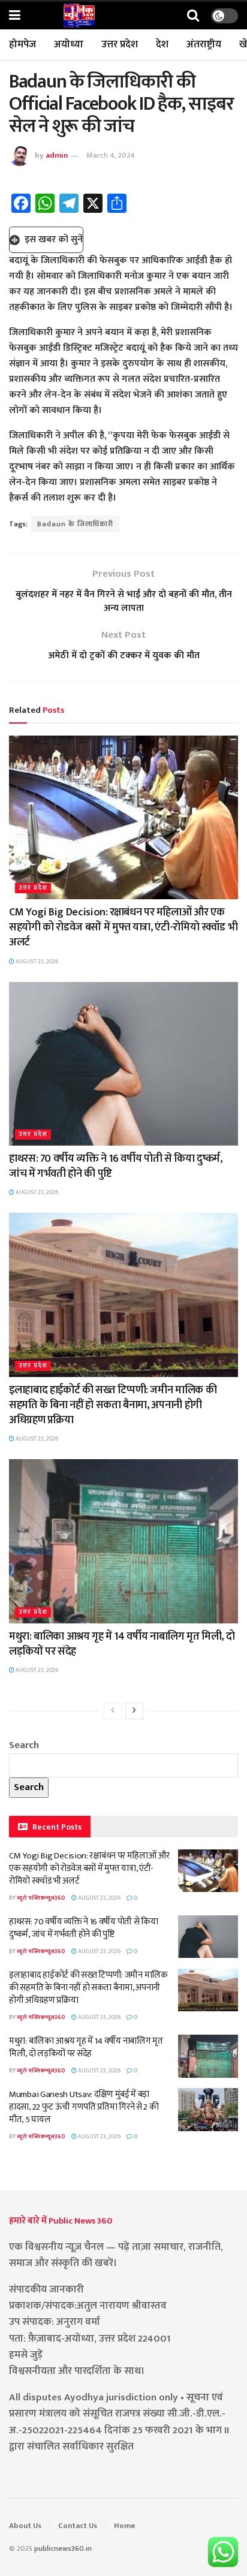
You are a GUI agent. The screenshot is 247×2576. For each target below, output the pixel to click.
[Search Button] (193, 16)
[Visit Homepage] (79, 16)
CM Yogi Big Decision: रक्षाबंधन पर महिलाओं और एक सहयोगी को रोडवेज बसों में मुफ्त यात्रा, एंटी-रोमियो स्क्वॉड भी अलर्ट (123, 927)
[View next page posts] (134, 1711)
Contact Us (78, 2526)
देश (162, 44)
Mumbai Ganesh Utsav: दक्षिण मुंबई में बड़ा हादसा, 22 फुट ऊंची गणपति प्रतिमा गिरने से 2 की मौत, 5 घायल (84, 2107)
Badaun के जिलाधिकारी (75, 524)
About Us (25, 2526)
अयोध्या (69, 44)
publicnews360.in (63, 2548)
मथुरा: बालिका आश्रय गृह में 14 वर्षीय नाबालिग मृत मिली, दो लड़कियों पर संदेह (122, 1644)
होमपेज (22, 44)
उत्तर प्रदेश (120, 44)
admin (57, 155)
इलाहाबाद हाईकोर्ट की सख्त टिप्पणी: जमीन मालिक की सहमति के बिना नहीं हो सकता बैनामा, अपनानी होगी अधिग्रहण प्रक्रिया (113, 1405)
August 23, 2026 (36, 962)
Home (125, 2526)
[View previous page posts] (113, 1711)
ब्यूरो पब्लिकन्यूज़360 (41, 1898)
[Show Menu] (15, 16)
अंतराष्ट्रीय (204, 44)
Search (24, 1745)
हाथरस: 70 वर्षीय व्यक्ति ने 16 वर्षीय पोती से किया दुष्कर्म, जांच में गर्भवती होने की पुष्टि (116, 1166)
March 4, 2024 (111, 155)
